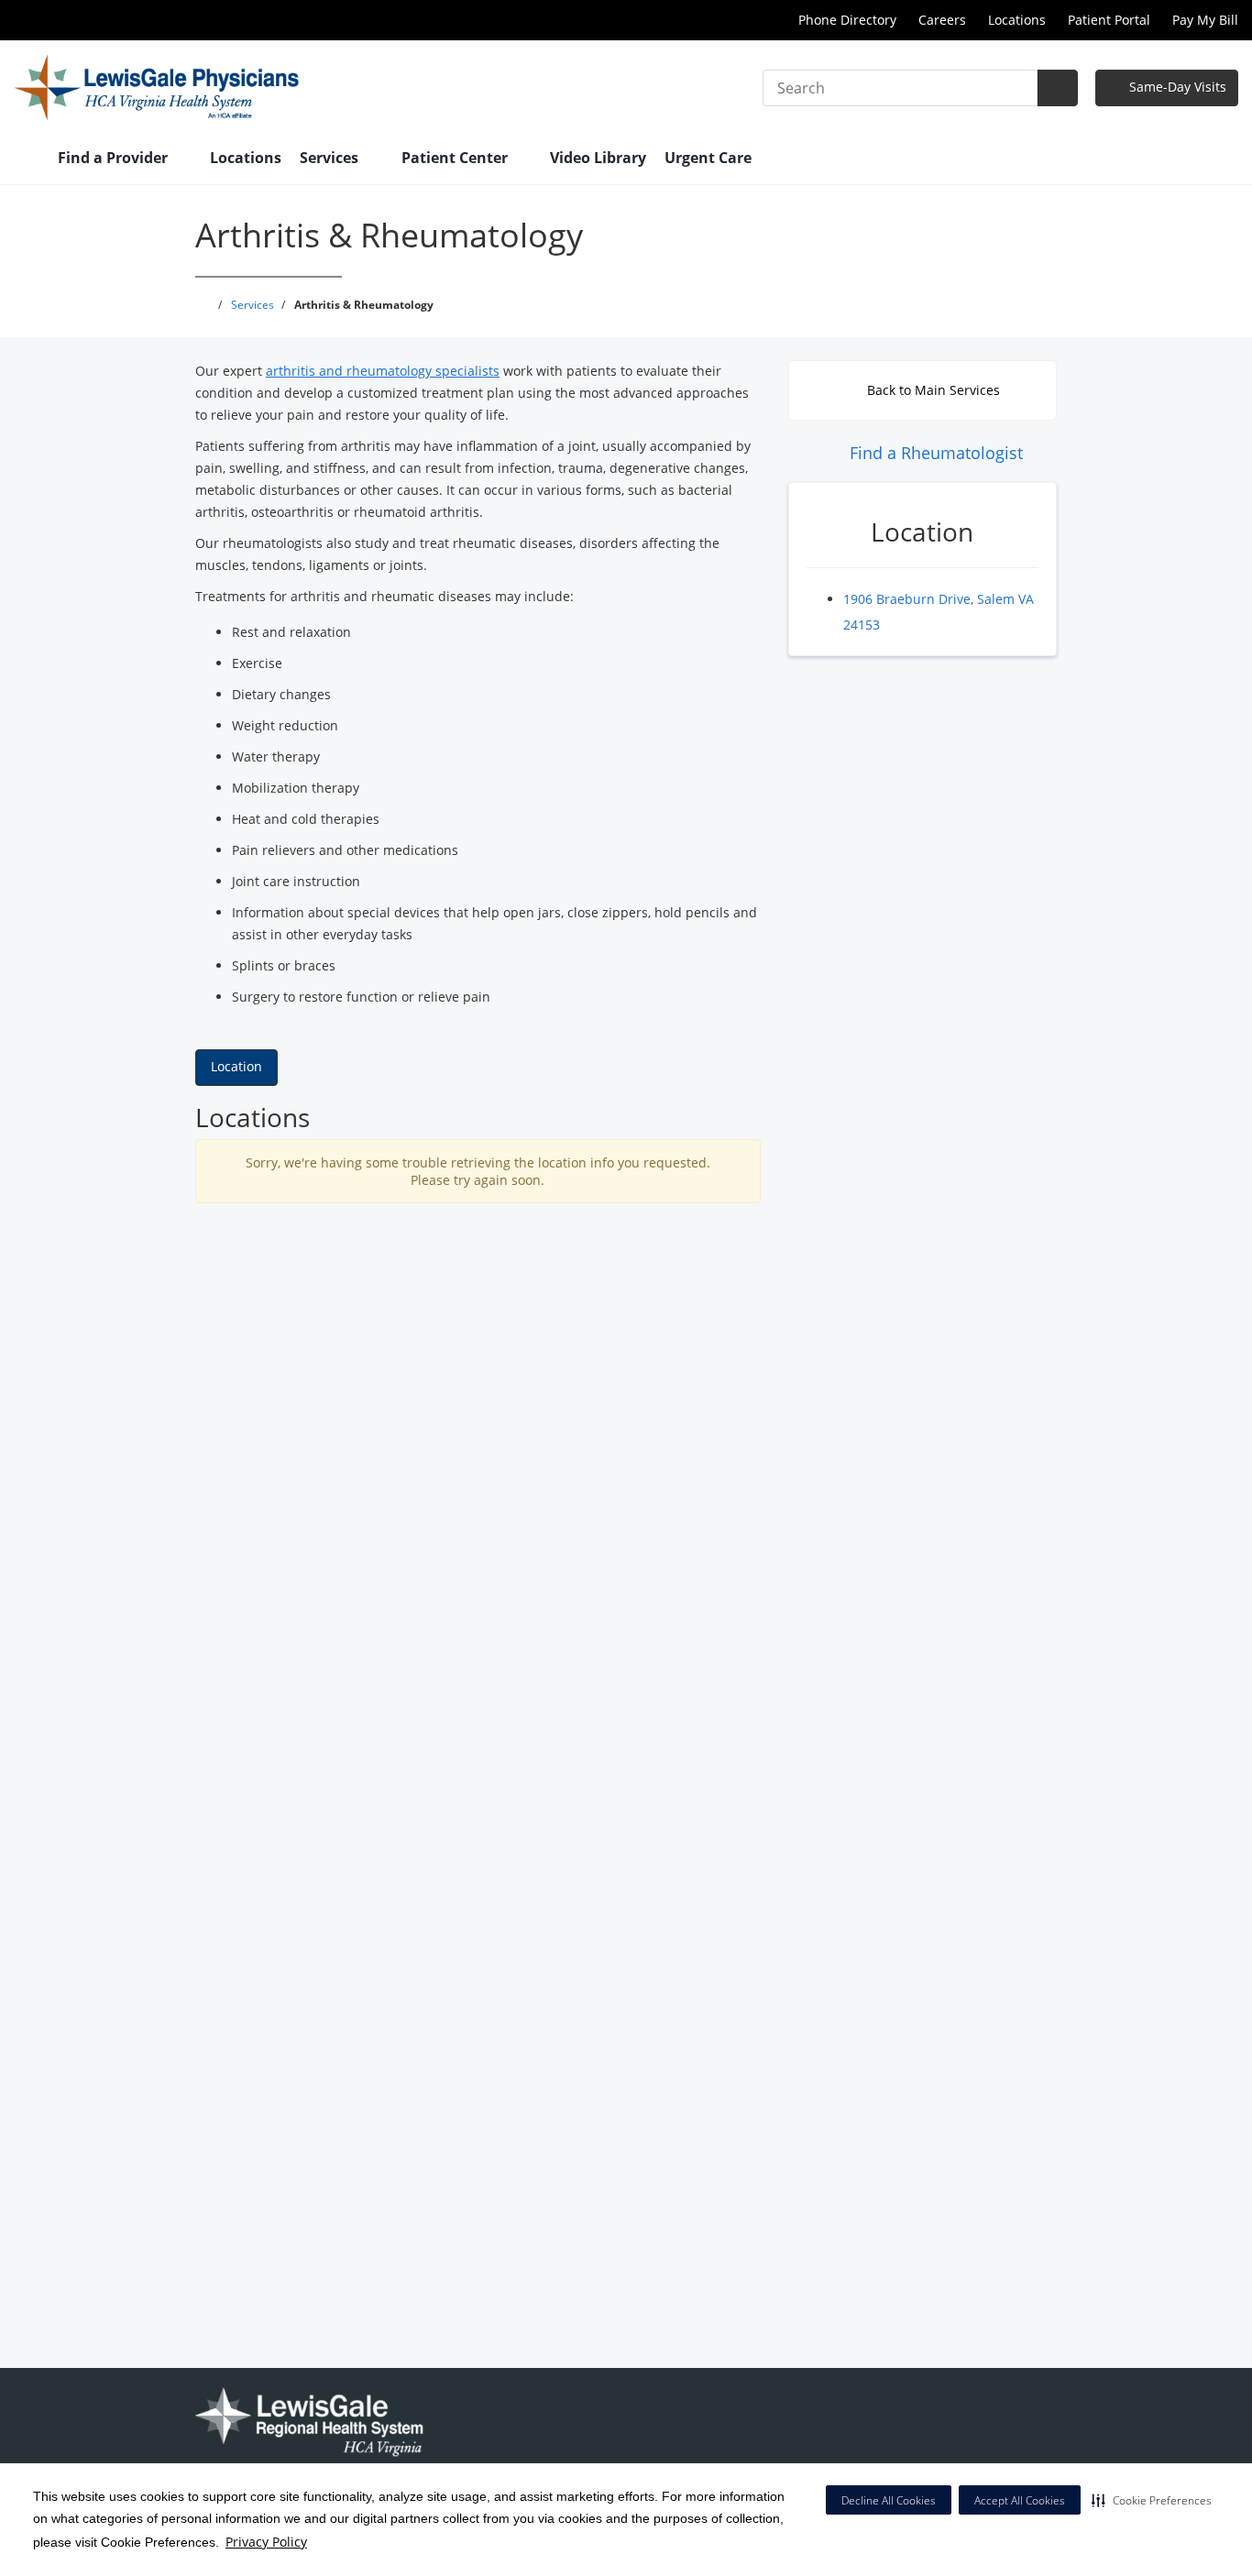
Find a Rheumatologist (934, 453)
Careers (942, 20)
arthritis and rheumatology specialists (383, 371)
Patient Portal (1109, 20)
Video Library (598, 158)
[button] (1152, 2500)
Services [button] (331, 158)
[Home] (27, 159)
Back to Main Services (932, 390)
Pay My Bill (1205, 20)
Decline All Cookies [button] (889, 2500)
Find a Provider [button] (115, 158)
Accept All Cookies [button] (1020, 2500)
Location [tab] (236, 1066)
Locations (1017, 20)
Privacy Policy (266, 2542)
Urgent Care (708, 158)
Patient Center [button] (456, 158)
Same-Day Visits (1176, 87)
